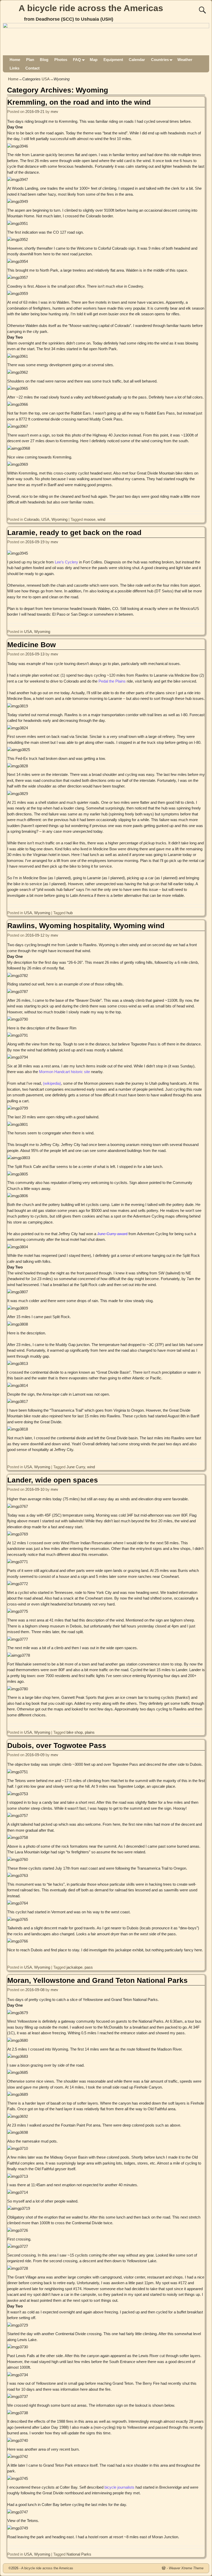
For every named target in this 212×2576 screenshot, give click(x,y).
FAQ (77, 60)
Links (14, 68)
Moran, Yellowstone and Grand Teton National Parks (97, 1980)
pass (89, 1967)
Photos (61, 60)
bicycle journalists (119, 2487)
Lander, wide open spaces (53, 1480)
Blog (44, 60)
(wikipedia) (52, 1083)
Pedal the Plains (112, 681)
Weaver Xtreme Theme (186, 2568)
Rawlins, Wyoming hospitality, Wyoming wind (86, 926)
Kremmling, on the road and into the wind (79, 102)
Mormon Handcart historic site (65, 1072)
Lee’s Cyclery (66, 562)
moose (90, 519)
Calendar (137, 60)
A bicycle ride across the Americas (91, 8)
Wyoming (59, 519)
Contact (32, 68)
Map (94, 60)
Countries (160, 60)
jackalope (74, 1967)
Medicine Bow (32, 645)
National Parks (79, 2554)
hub (70, 913)
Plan (30, 60)
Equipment (113, 60)
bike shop (75, 1732)
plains (90, 1732)
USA (46, 79)
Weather (185, 60)
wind (101, 519)
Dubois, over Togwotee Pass (57, 1745)
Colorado (32, 519)
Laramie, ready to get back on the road (74, 533)
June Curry (76, 1467)
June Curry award (112, 1234)
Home (15, 60)
